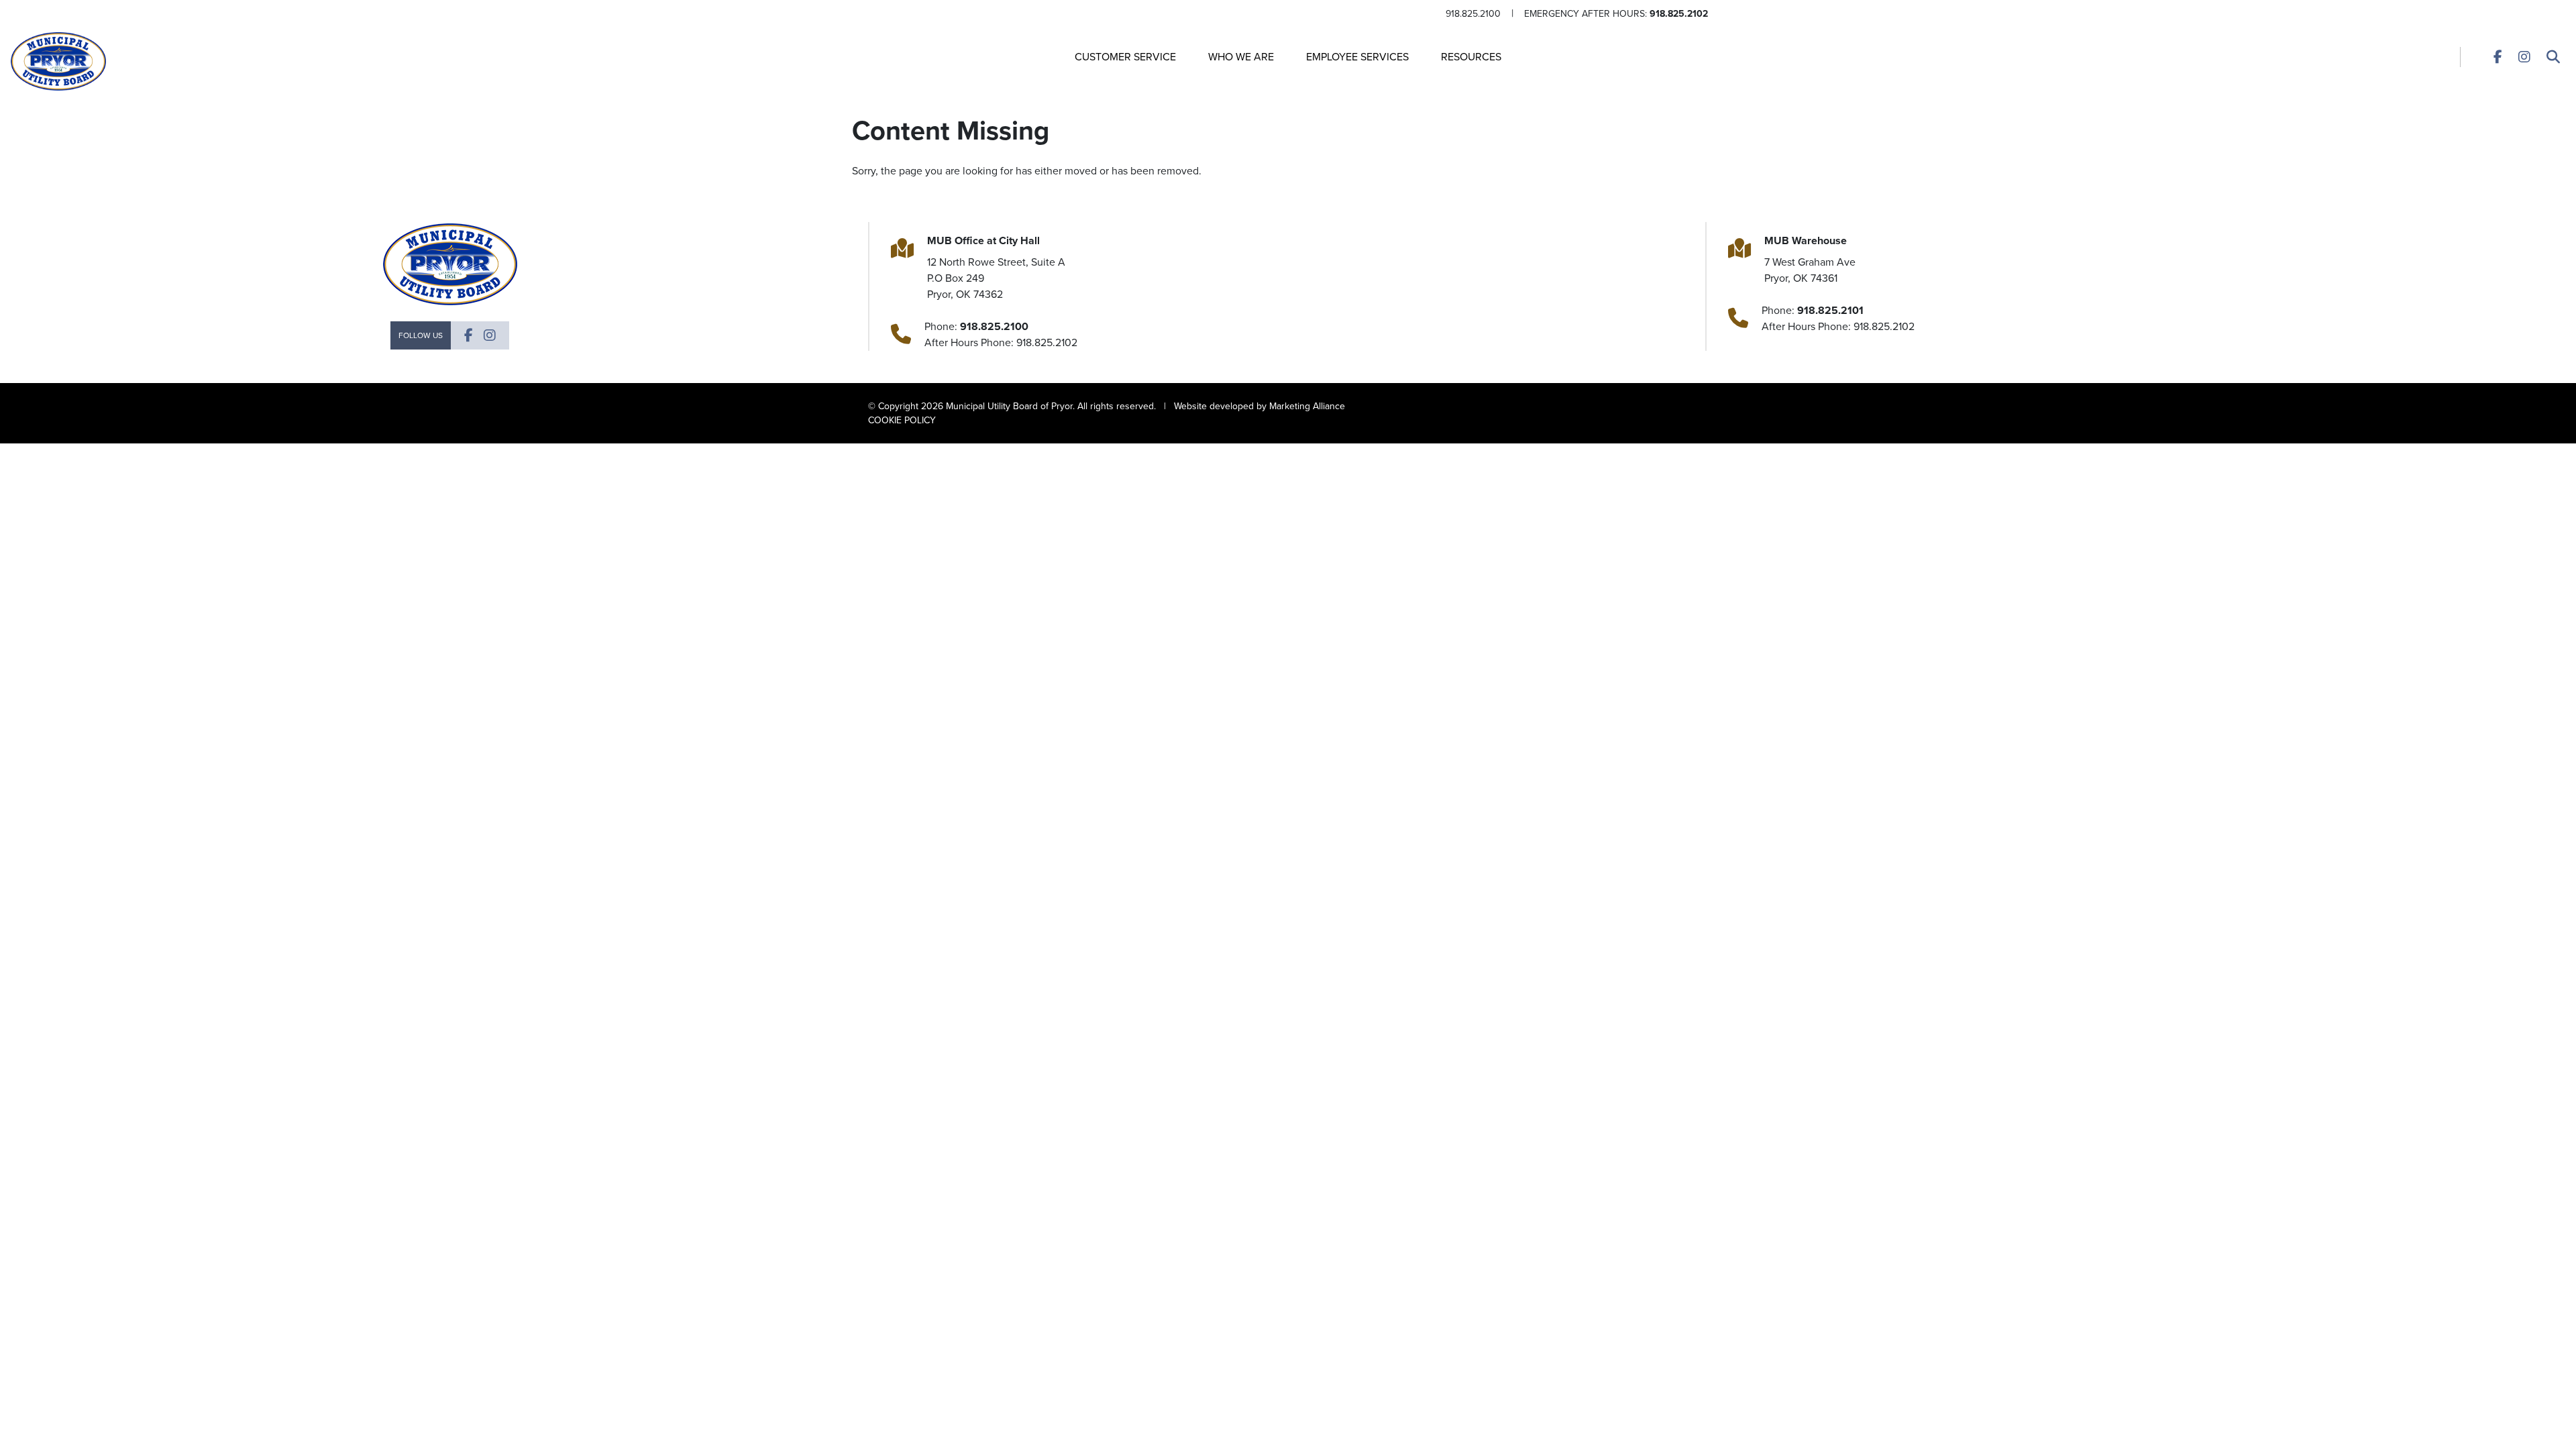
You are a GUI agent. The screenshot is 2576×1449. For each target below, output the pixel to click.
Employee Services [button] (1357, 57)
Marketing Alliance (1307, 406)
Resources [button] (1471, 57)
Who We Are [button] (1241, 57)
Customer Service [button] (1125, 57)
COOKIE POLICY (902, 420)
